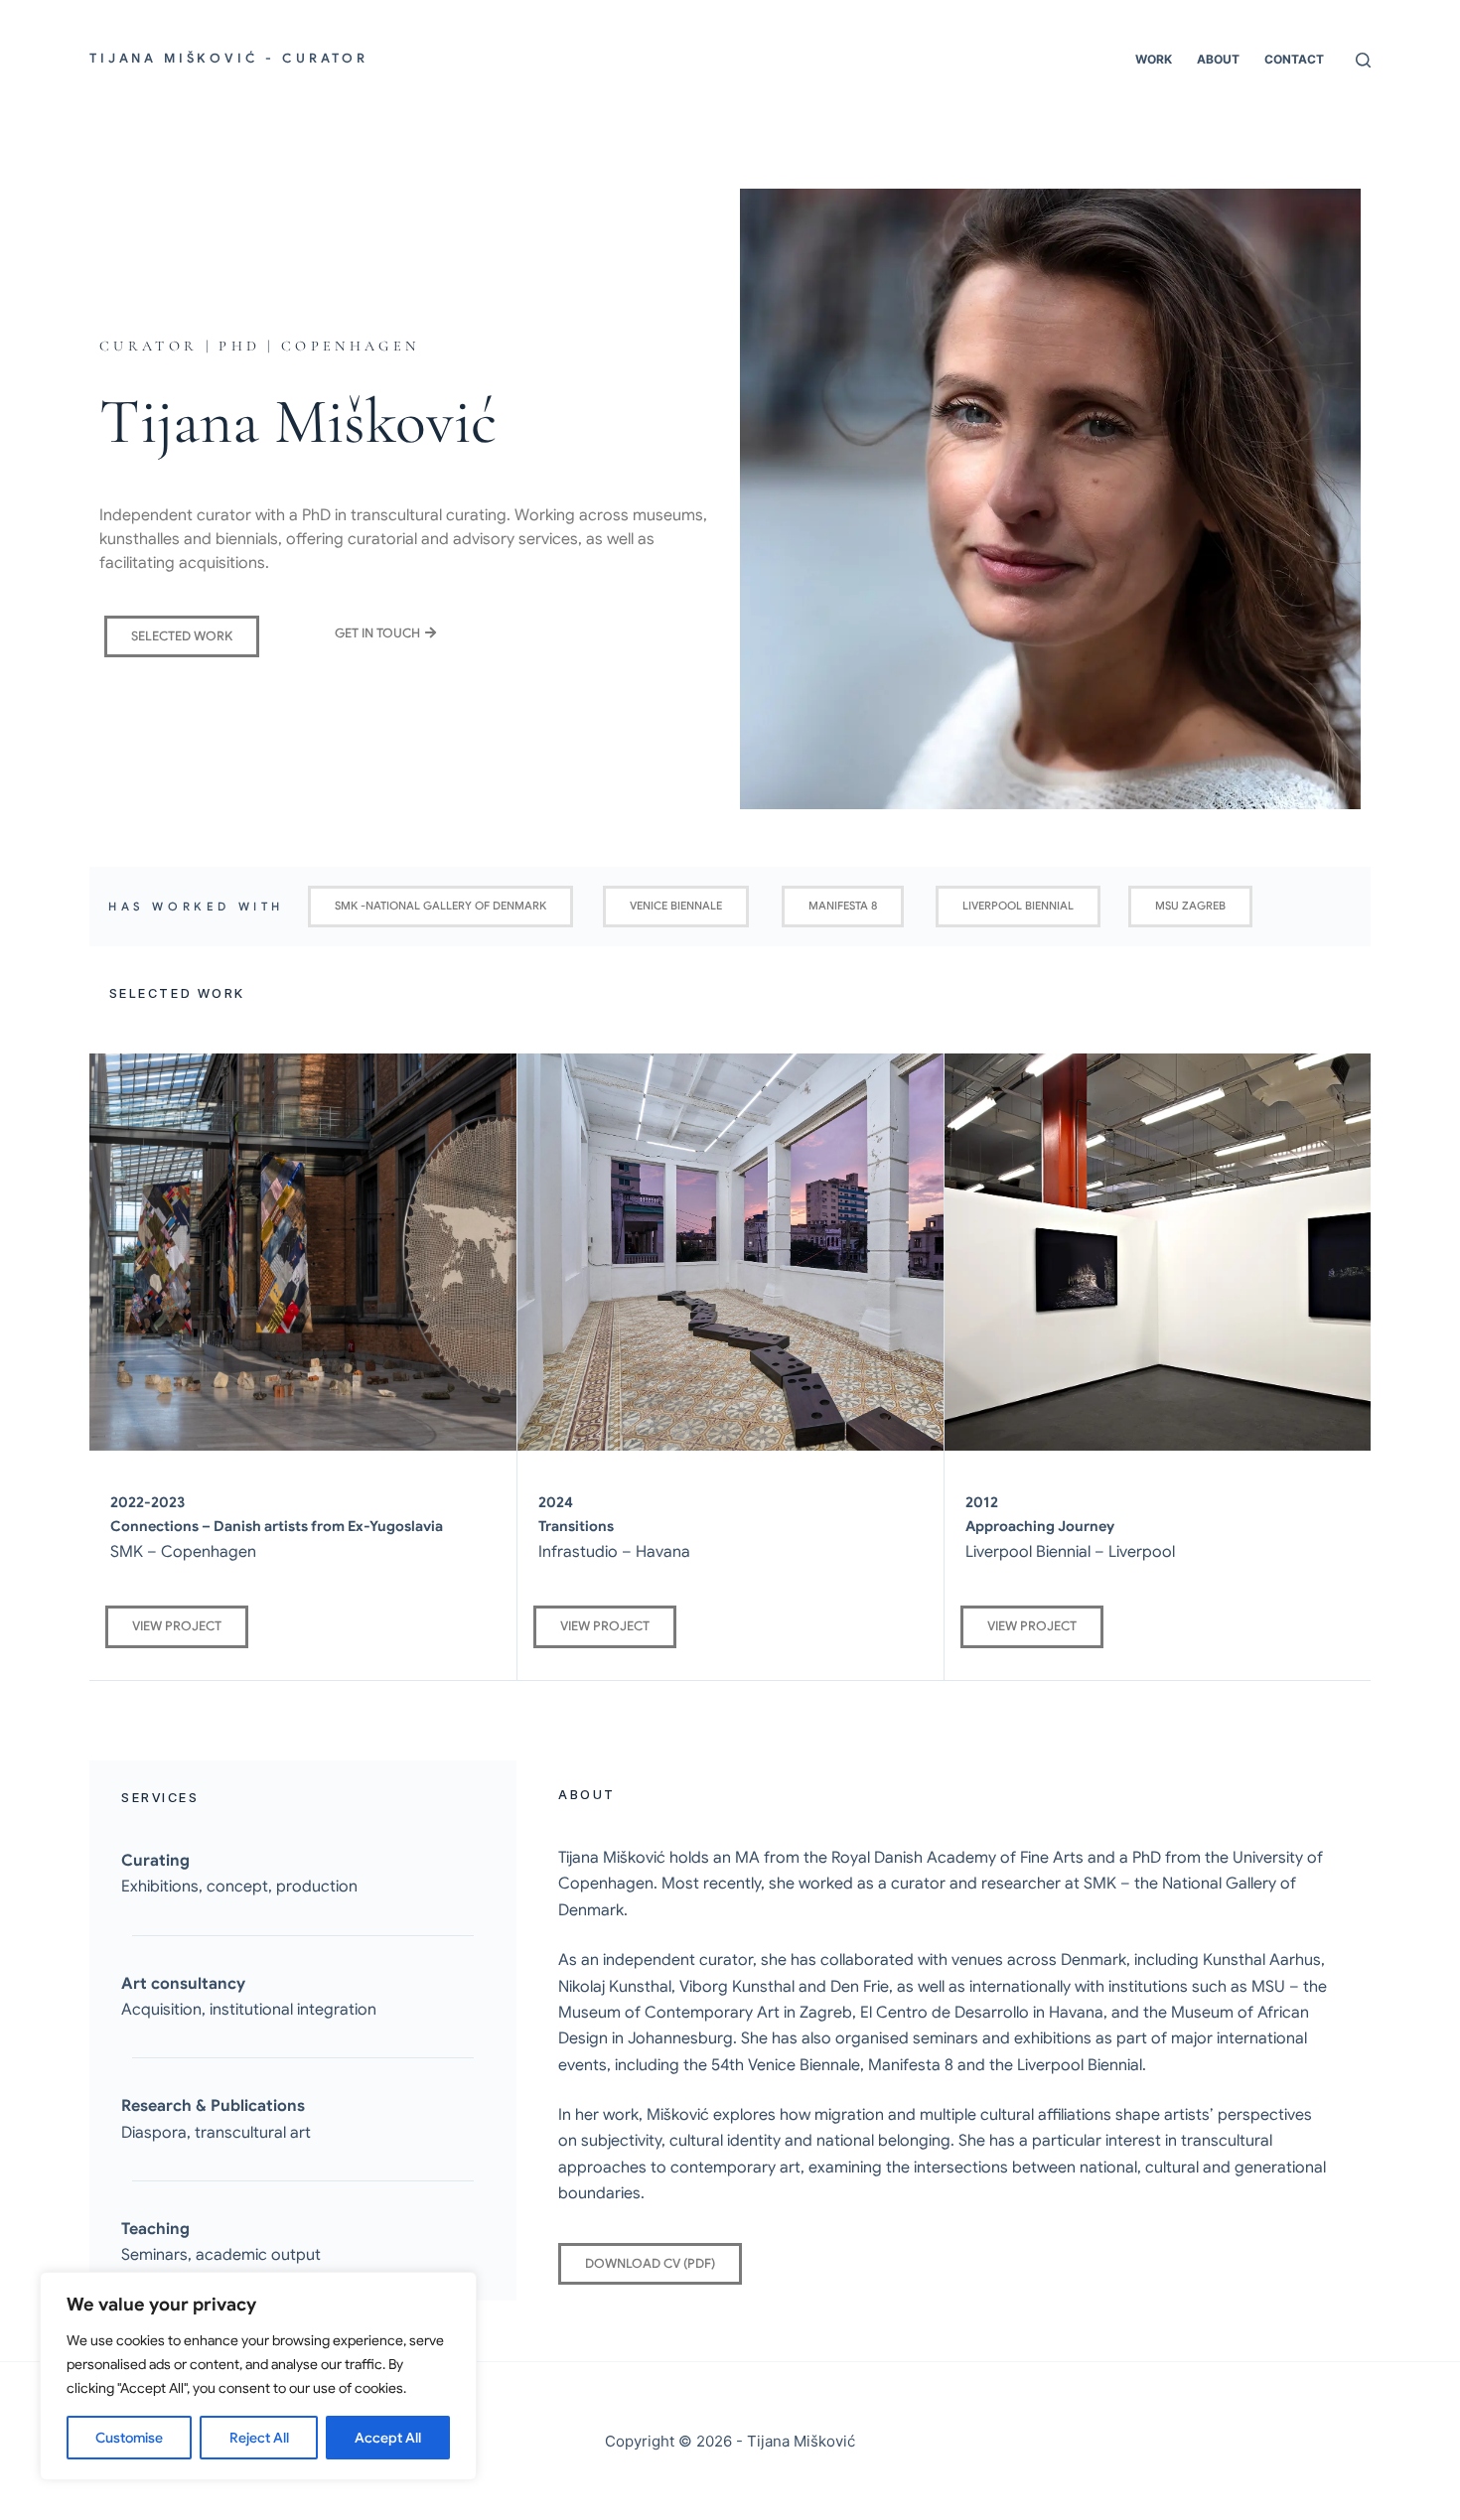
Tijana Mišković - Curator (229, 59)
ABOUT (1218, 59)
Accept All (388, 2438)
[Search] (1363, 60)
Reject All (259, 2438)
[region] (258, 2376)
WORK (1154, 59)
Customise (129, 2438)
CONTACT (1294, 59)
